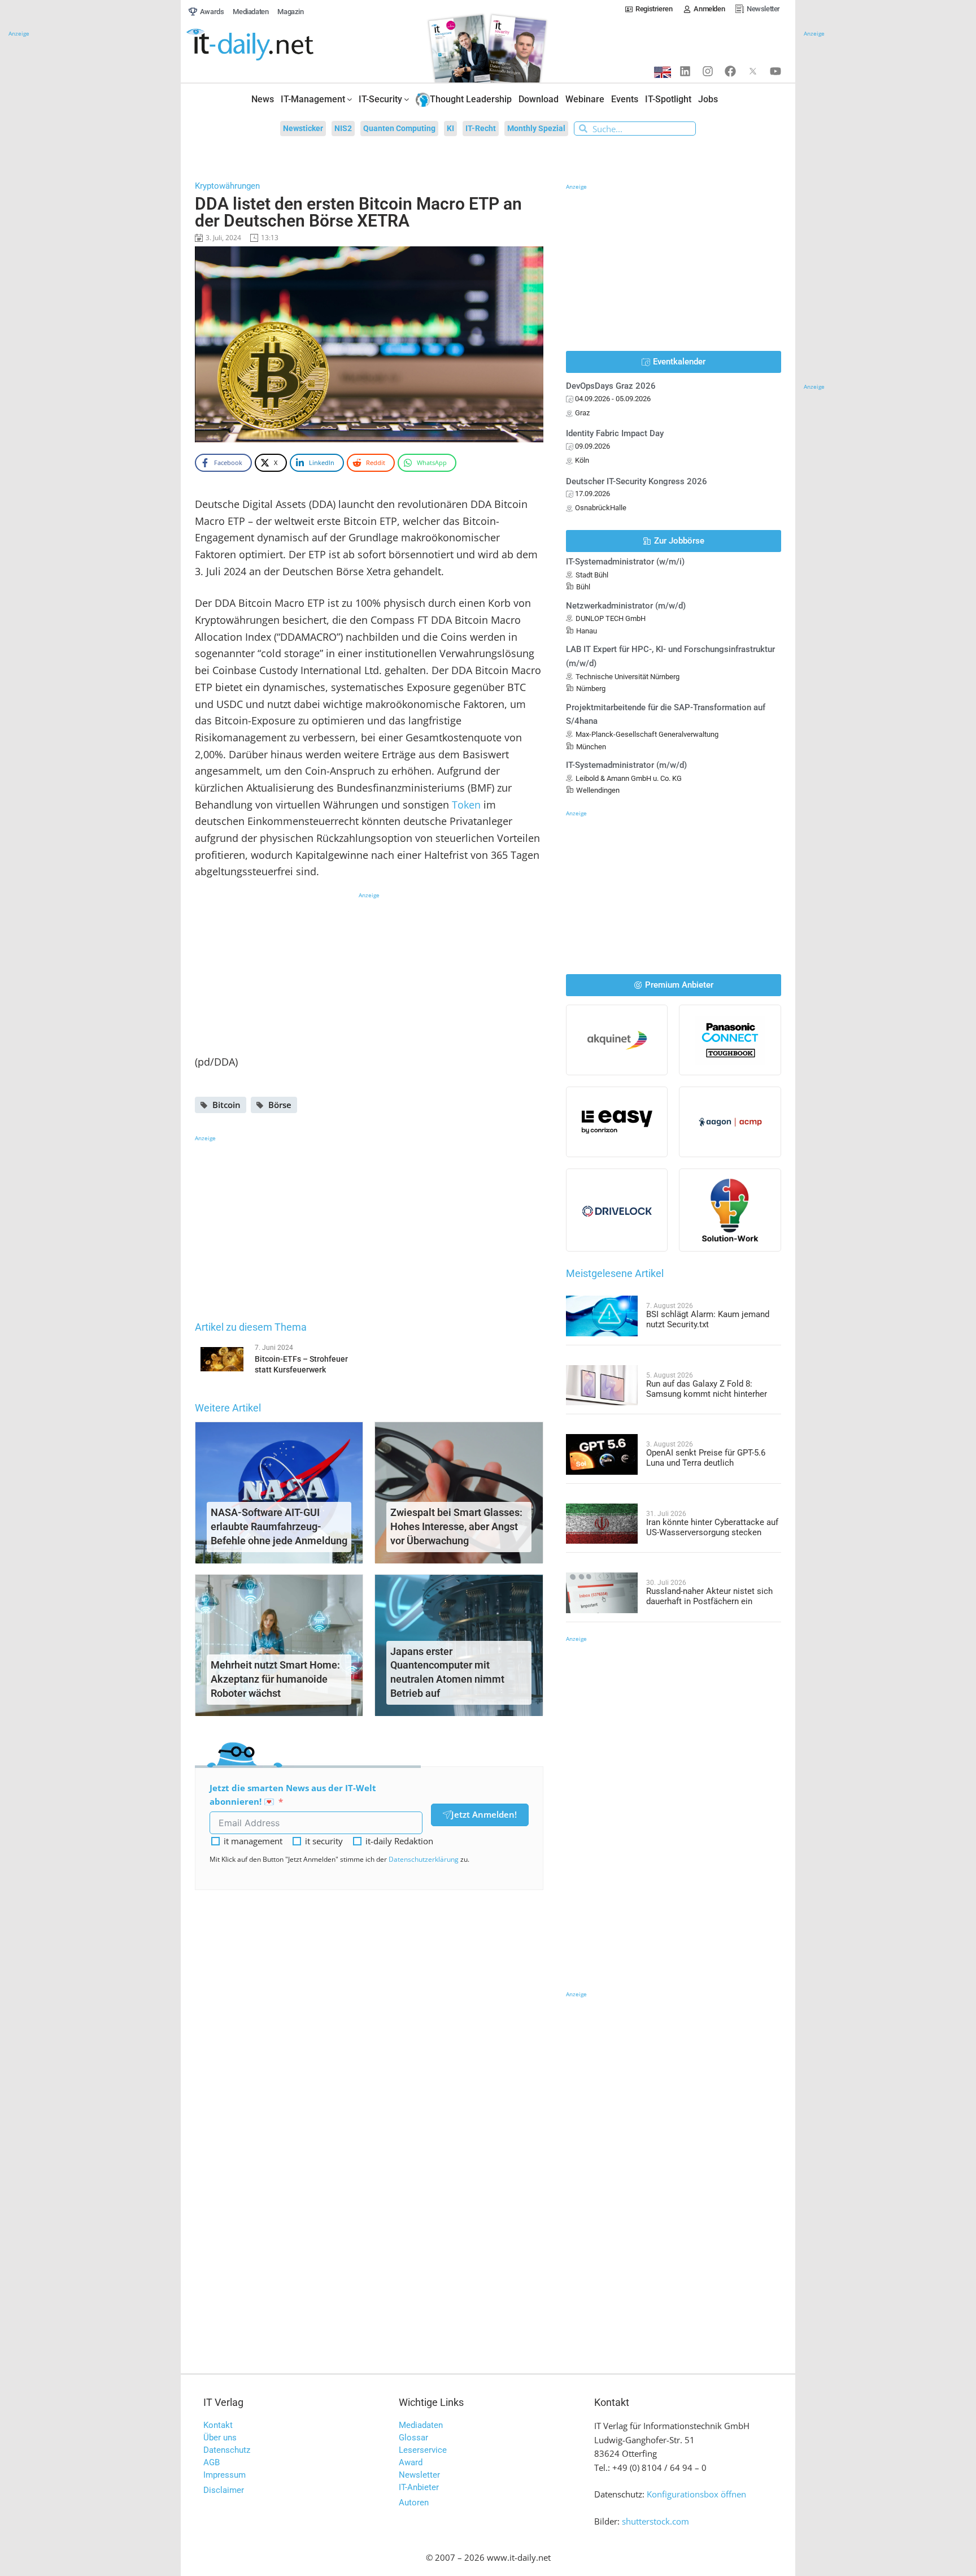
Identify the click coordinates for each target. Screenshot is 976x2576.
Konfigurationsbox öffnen (696, 2494)
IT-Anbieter (419, 2487)
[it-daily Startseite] (271, 45)
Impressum (225, 2475)
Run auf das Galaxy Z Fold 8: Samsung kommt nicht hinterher (707, 1389)
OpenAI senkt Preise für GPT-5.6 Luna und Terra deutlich (706, 1458)
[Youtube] (775, 71)
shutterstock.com (655, 2521)
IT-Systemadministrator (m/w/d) (626, 765)
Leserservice (423, 2450)
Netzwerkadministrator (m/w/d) (626, 606)
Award (411, 2462)
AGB (212, 2462)
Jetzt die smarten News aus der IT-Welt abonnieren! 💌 (293, 1795)
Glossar (413, 2438)
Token (466, 805)
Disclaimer (224, 2490)
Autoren (414, 2503)
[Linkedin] (685, 71)
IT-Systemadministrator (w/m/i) (625, 562)
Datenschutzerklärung (424, 1859)
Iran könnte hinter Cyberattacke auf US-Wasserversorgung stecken (712, 1527)
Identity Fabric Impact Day (615, 433)
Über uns (220, 2438)
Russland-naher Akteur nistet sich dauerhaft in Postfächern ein (709, 1596)
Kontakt (218, 2425)
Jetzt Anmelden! (484, 1814)
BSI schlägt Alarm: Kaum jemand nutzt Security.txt (708, 1319)
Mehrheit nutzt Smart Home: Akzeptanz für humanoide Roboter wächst (275, 1679)
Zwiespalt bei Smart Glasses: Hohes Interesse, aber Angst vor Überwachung (456, 1526)
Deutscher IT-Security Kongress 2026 (637, 481)
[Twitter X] (753, 71)
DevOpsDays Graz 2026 (611, 386)
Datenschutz (227, 2450)
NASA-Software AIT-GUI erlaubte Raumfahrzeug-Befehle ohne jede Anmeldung (279, 1526)
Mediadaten (421, 2425)
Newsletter (419, 2475)
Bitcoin (226, 1105)
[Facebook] (730, 71)
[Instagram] (708, 71)
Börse (280, 1105)
